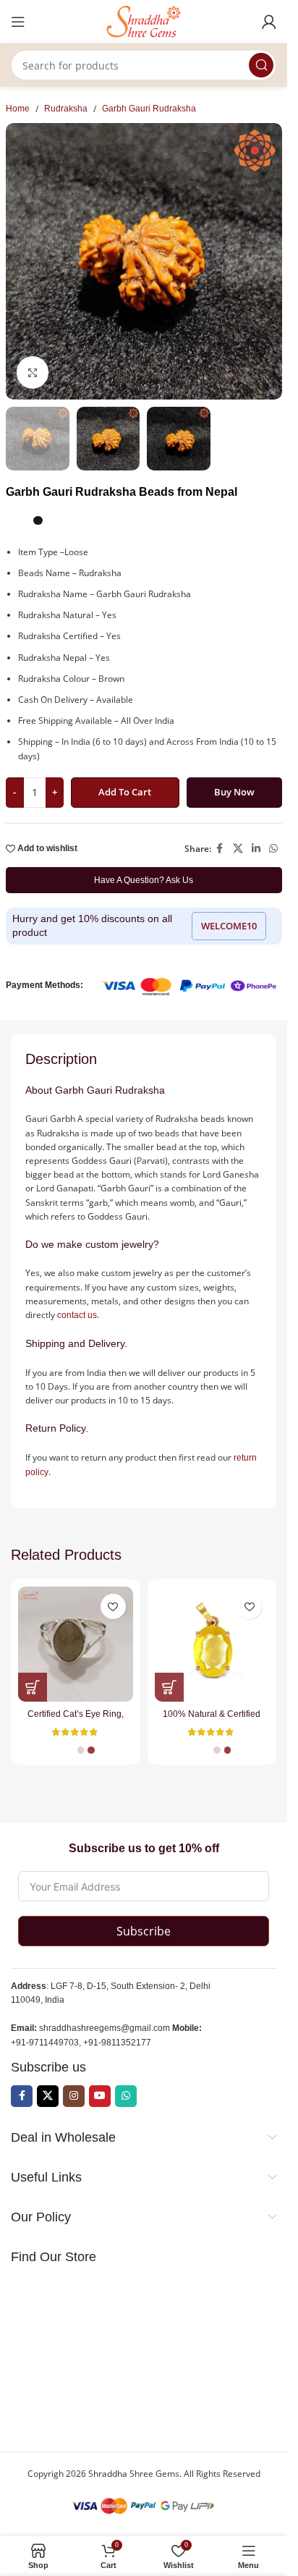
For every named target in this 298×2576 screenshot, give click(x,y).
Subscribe (144, 1931)
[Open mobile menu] (18, 22)
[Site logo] (144, 21)
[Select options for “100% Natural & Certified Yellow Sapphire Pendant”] (169, 1687)
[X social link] (238, 849)
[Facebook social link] (220, 849)
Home (18, 109)
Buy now (234, 792)
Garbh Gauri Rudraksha (149, 109)
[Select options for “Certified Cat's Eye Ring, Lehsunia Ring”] (33, 1687)
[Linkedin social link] (256, 849)
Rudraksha (66, 109)
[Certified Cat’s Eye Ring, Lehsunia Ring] (76, 1644)
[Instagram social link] (74, 2096)
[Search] (261, 65)
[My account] (269, 22)
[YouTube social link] (100, 2096)
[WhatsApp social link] (273, 849)
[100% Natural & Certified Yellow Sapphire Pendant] (212, 1644)
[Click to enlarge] (33, 372)
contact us (77, 1315)
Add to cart (125, 792)
